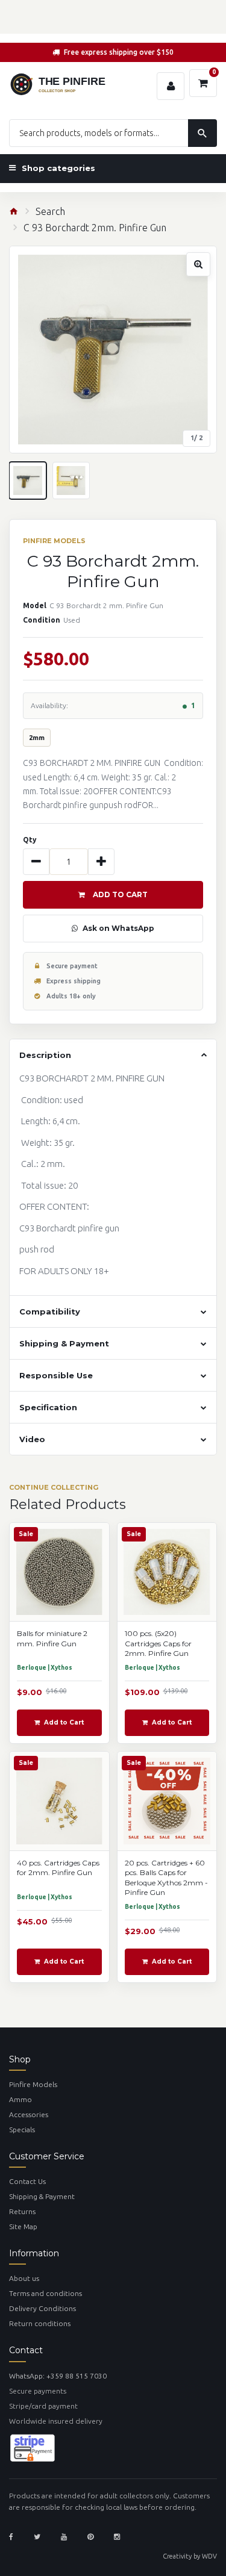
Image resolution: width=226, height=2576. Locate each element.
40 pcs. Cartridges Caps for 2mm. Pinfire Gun (58, 1868)
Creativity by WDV (190, 2556)
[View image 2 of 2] (71, 481)
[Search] (202, 133)
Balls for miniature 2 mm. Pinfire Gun (52, 1638)
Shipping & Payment (42, 2196)
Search (50, 211)
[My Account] (171, 86)
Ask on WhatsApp (118, 928)
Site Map (23, 2226)
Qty (30, 840)
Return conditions (40, 2323)
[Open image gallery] (113, 350)
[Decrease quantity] (36, 862)
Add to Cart (120, 894)
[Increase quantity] (101, 862)
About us (24, 2278)
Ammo (20, 2099)
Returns (22, 2211)
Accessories (29, 2114)
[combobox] (113, 133)
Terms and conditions (46, 2293)
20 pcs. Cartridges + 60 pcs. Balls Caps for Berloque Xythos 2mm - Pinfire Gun (166, 1878)
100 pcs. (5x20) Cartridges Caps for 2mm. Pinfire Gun (158, 1643)
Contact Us (27, 2181)
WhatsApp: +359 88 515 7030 (58, 2376)
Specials (22, 2130)
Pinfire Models (33, 2084)
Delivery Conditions (42, 2308)
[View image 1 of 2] (28, 481)
